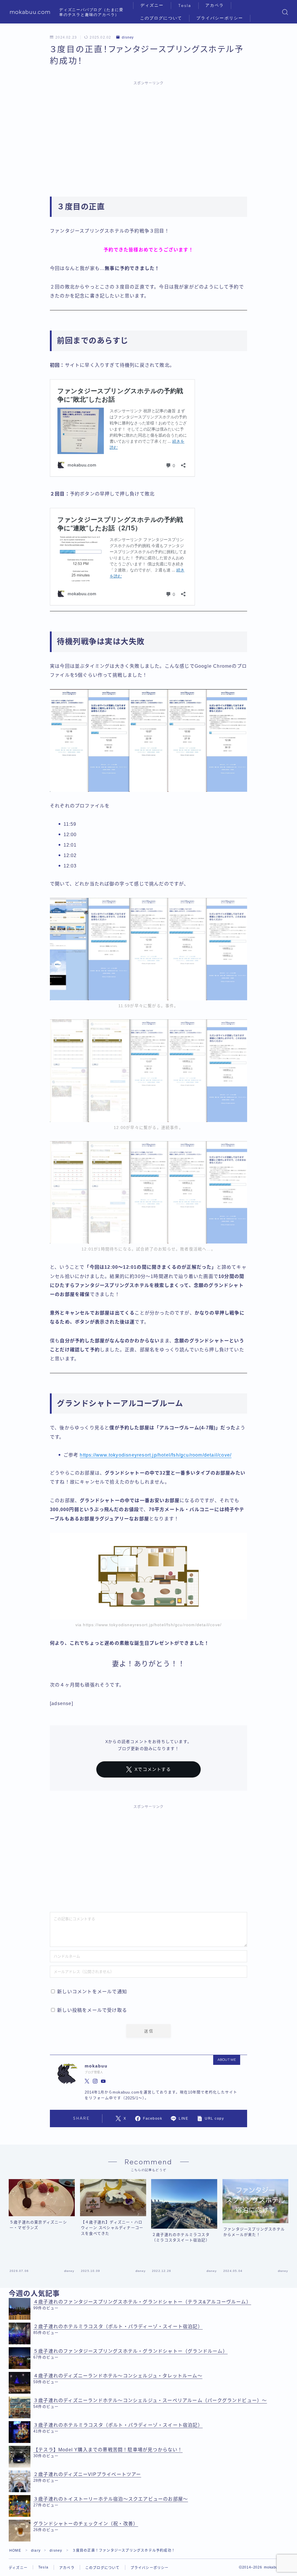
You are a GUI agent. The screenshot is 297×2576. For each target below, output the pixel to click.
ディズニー (152, 5)
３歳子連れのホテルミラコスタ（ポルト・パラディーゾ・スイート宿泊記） (118, 2425)
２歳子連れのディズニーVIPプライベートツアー (87, 2474)
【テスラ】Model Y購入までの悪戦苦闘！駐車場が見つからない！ (108, 2450)
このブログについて (161, 18)
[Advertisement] (148, 132)
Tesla (185, 6)
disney (128, 37)
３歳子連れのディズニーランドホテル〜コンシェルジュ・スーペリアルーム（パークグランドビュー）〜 (150, 2400)
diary (36, 2550)
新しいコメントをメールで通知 (92, 1992)
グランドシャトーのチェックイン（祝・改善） (86, 2524)
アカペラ (215, 5)
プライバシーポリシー (220, 18)
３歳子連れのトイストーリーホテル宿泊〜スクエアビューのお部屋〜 (111, 2499)
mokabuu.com (30, 12)
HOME (15, 2550)
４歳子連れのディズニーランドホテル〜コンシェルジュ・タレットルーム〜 (118, 2376)
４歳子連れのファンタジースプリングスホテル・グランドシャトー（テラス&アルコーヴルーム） (142, 2302)
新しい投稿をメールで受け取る (92, 2010)
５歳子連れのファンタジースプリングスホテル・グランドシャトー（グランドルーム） (131, 2351)
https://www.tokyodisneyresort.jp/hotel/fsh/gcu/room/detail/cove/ (156, 1455)
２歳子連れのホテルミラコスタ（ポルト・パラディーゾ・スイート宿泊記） (118, 2327)
